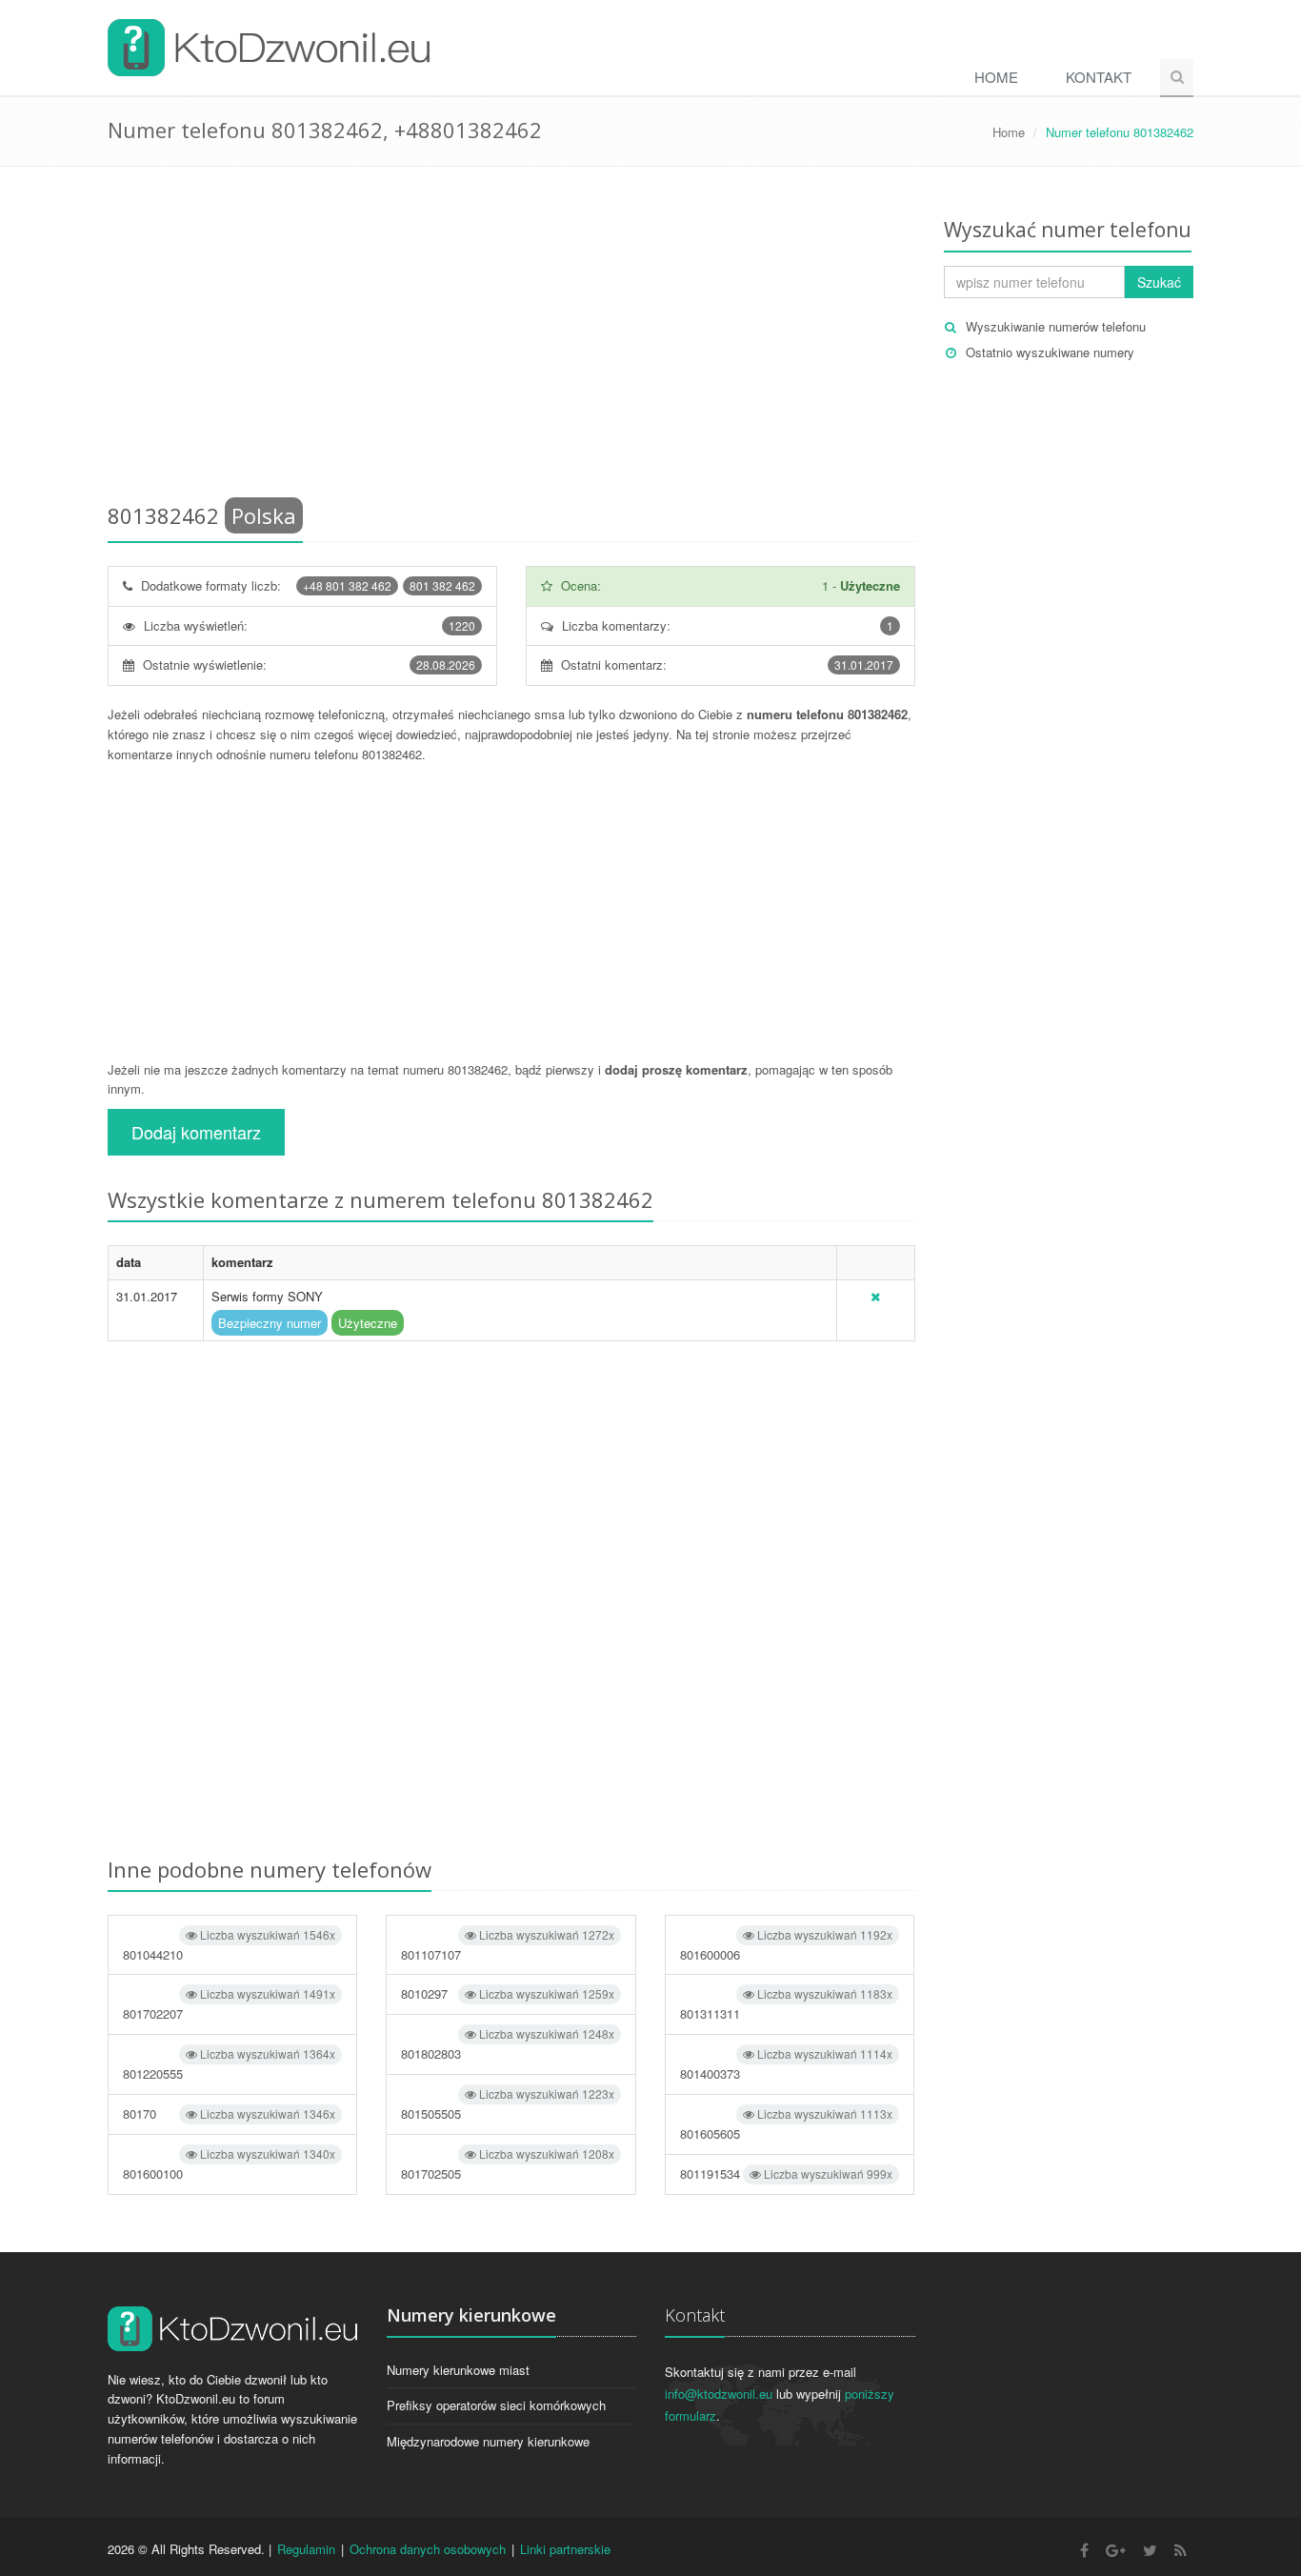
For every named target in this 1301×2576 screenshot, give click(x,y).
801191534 (786, 2173)
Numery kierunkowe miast (458, 2370)
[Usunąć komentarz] (875, 1296)
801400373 (786, 2064)
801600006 (786, 1945)
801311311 (786, 2004)
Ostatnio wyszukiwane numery (1050, 352)
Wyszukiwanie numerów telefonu (1056, 326)
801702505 (507, 2164)
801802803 (507, 2044)
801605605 (786, 2124)
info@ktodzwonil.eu (719, 2394)
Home (996, 77)
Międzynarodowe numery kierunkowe (488, 2441)
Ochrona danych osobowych (428, 2549)
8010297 (507, 1993)
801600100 (229, 2164)
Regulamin (306, 2549)
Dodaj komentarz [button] (196, 1132)
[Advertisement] (511, 338)
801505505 (507, 2104)
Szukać (1159, 282)
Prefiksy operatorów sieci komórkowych (496, 2405)
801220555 (229, 2064)
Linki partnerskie (565, 2549)
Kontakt (1099, 77)
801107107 (507, 1945)
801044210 (229, 1945)
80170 (229, 2113)
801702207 (229, 2004)
